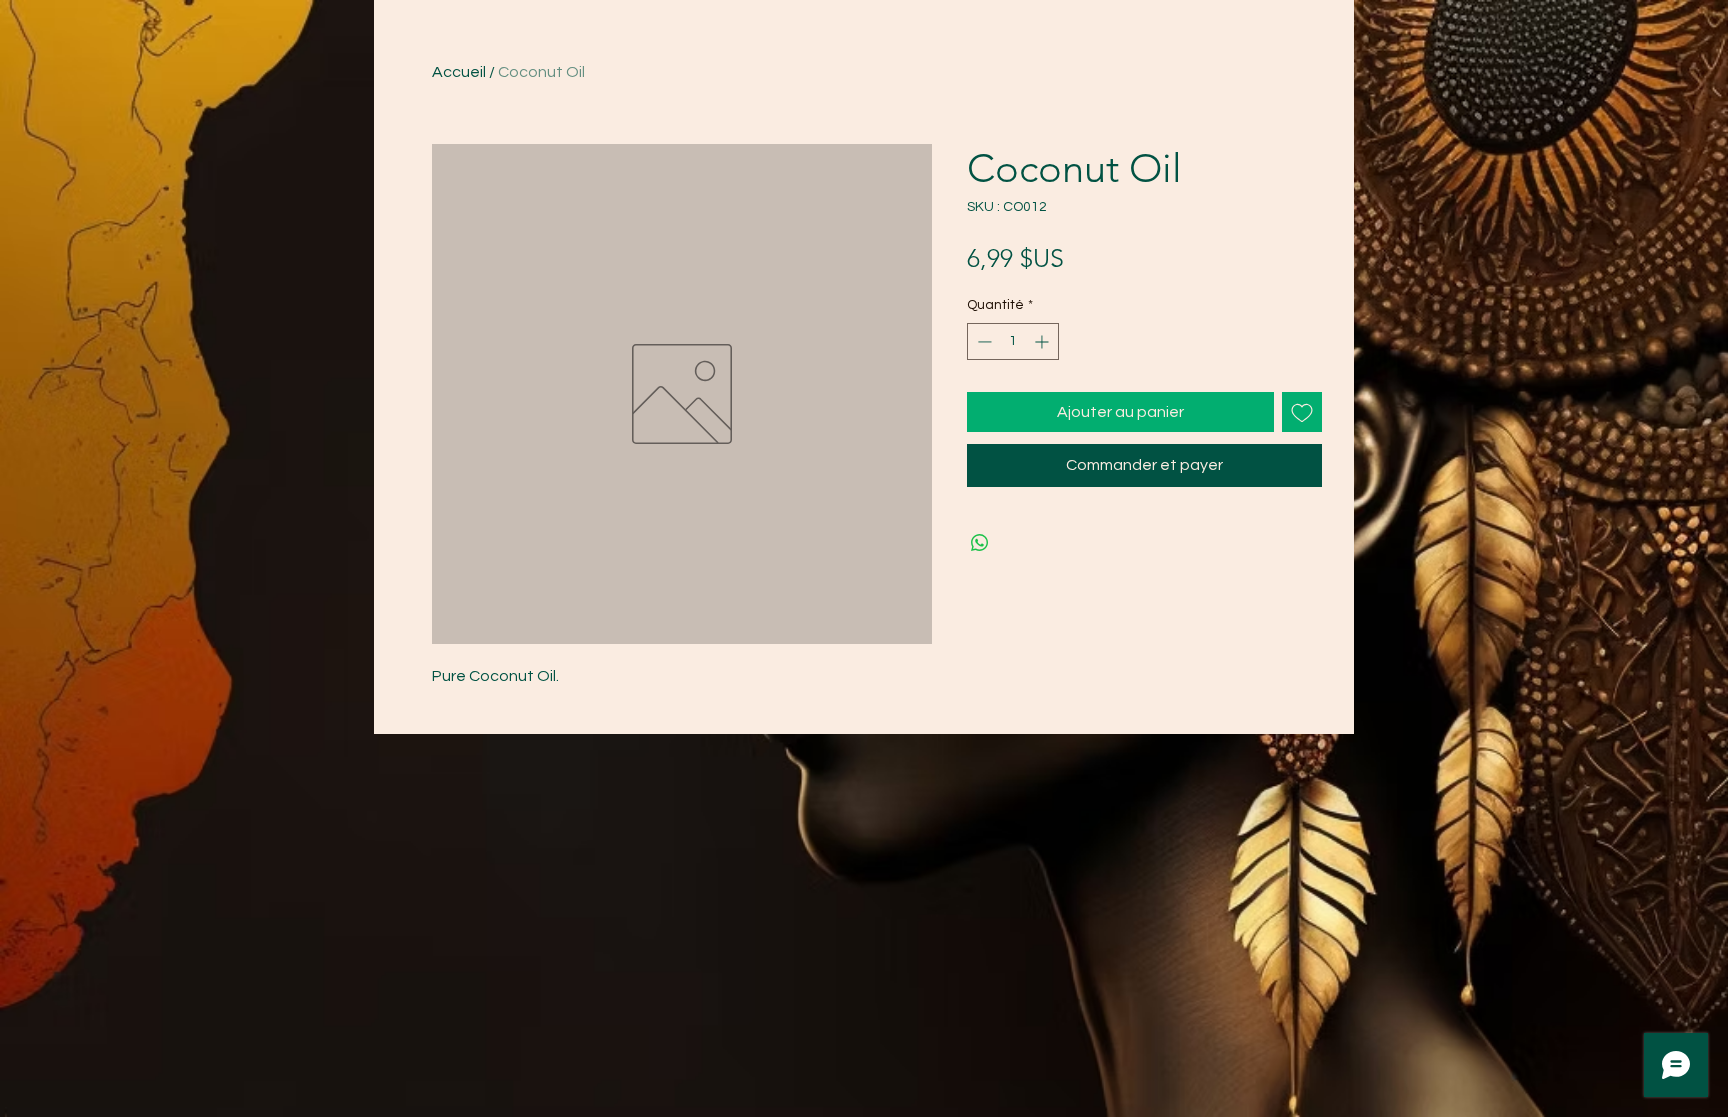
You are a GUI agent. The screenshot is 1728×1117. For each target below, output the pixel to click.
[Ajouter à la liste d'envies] (1302, 412)
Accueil (459, 72)
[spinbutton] (1013, 341)
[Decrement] (982, 341)
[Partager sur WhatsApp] (980, 543)
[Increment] (1043, 341)
